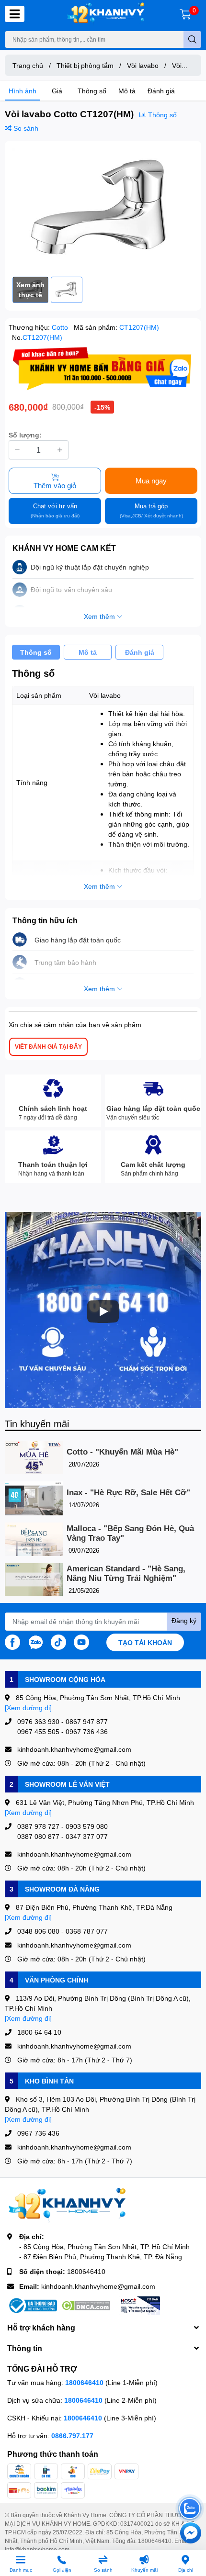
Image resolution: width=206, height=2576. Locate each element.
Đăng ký (184, 1620)
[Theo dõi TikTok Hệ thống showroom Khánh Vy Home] (58, 1641)
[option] (103, 209)
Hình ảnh (23, 91)
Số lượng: (25, 435)
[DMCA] (86, 2306)
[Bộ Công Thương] (32, 2306)
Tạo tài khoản (145, 1642)
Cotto (61, 327)
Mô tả (127, 91)
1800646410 (86, 2271)
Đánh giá (161, 91)
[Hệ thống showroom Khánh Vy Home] (106, 14)
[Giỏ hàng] (185, 14)
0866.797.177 (72, 2436)
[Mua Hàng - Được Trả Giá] (103, 369)
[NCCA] (139, 2306)
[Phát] (103, 1311)
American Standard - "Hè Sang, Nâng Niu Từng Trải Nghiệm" (126, 1574)
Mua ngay (151, 481)
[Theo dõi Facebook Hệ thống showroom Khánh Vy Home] (12, 1641)
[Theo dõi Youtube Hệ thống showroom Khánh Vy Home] (81, 1641)
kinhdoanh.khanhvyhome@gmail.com (98, 2286)
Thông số (92, 91)
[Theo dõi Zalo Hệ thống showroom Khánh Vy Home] (35, 1641)
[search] (192, 39)
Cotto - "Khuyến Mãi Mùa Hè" (122, 1452)
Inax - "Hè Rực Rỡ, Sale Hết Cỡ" (128, 1493)
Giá (57, 91)
